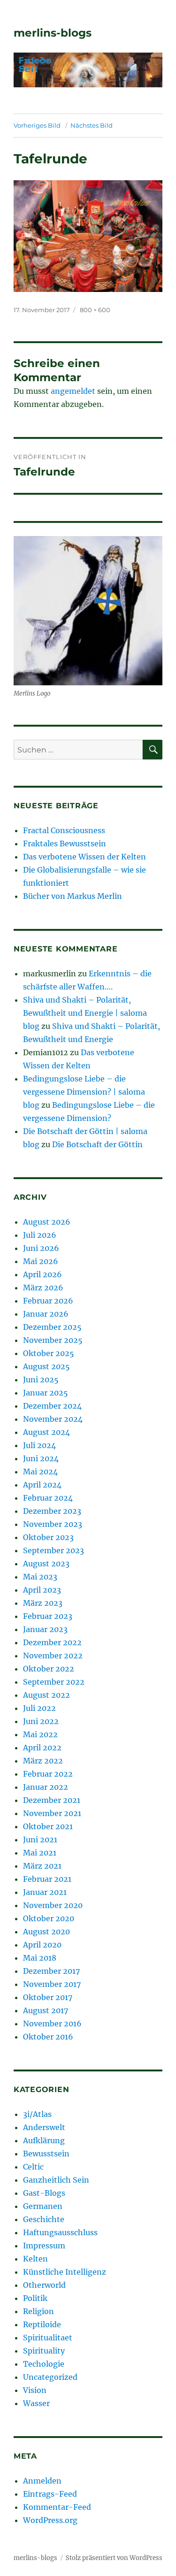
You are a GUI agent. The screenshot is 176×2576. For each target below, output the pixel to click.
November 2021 (52, 1813)
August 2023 (46, 1564)
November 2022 (53, 1656)
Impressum (44, 2246)
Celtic (33, 2167)
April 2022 (42, 1748)
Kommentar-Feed (57, 2507)
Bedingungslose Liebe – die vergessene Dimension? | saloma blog (84, 1092)
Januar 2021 (45, 1892)
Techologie (44, 2364)
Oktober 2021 (48, 1826)
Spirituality (44, 2351)
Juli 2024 (39, 1445)
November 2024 (53, 1419)
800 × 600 (95, 310)
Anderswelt (44, 2127)
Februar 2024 (48, 1498)
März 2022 (43, 1761)
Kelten (35, 2259)
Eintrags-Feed (50, 2494)
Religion (38, 2311)
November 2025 (53, 1340)
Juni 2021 (40, 1840)
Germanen (43, 2206)
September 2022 (54, 1682)
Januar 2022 (46, 1787)
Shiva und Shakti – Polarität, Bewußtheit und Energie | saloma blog (85, 1013)
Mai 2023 (40, 1577)
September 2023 (54, 1550)
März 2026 (43, 1288)
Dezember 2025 (52, 1327)
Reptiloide (42, 2324)
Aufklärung (44, 2140)
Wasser (36, 2403)
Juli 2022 (39, 1708)
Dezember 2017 (51, 1971)
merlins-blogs (53, 33)
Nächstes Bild (92, 125)
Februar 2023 (48, 1616)
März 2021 (42, 1866)
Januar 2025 (46, 1393)
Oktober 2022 (49, 1669)
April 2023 (42, 1590)
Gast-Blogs (44, 2193)
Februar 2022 (48, 1774)
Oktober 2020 (49, 1918)
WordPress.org (50, 2520)
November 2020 (53, 1905)
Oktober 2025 (49, 1353)
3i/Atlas (37, 2114)
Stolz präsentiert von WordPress (114, 2558)
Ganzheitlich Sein (56, 2180)
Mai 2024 (40, 1472)
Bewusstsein (46, 2154)
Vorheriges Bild (37, 125)
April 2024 (42, 1485)
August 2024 (46, 1432)
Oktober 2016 (48, 2037)
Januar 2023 (45, 1629)
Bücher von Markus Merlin (73, 896)
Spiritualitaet (48, 2338)
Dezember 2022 (52, 1642)
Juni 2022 (41, 1721)
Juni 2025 (41, 1380)
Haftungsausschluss (60, 2232)
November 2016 (52, 2024)
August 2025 (46, 1366)
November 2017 (52, 1984)
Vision (35, 2390)
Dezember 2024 (52, 1406)
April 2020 (42, 1945)
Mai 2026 (41, 1261)
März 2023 (43, 1603)
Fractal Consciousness (64, 830)
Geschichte (44, 2219)
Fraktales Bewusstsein (65, 843)
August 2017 (46, 2010)
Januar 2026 (46, 1314)
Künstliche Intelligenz (65, 2272)
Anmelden (42, 2481)
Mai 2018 (40, 1958)
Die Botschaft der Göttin (97, 1144)
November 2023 (53, 1524)
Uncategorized (50, 2377)
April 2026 (42, 1274)
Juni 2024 (41, 1458)
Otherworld (44, 2285)
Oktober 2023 (48, 1537)
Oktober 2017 (48, 1997)
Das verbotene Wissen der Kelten (84, 857)
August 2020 (46, 1932)
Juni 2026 (41, 1248)
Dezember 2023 (52, 1511)
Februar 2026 (48, 1301)
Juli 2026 (40, 1235)
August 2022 (46, 1695)
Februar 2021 (47, 1879)
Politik (35, 2298)
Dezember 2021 (52, 1800)
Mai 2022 (40, 1734)
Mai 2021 (40, 1853)
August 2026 (47, 1222)
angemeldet (73, 391)
